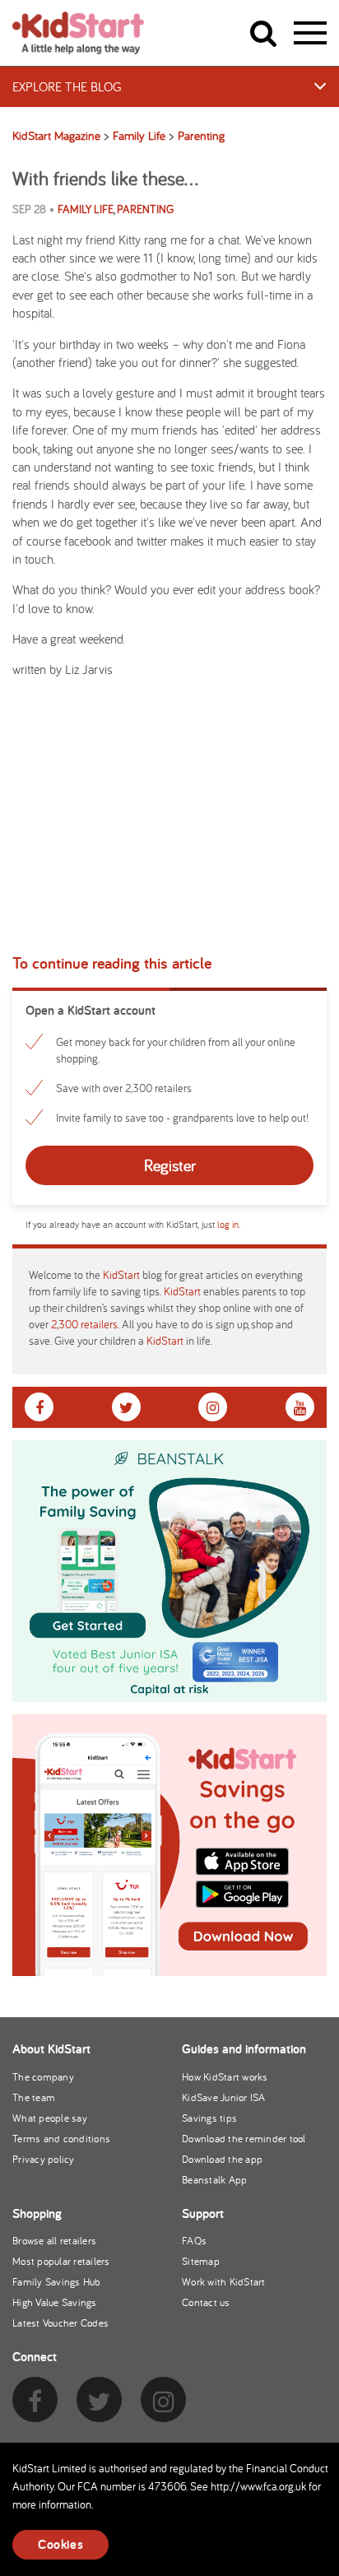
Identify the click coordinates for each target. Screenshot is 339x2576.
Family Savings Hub (57, 2282)
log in (228, 1224)
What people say (50, 2118)
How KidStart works (225, 2077)
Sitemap (201, 2261)
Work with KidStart (224, 2282)
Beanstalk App (214, 2180)
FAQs (194, 2241)
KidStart (121, 1275)
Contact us (206, 2302)
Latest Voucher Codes (60, 2323)
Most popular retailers (61, 2261)
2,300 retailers (84, 1324)
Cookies (60, 2544)
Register (170, 1165)
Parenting (145, 209)
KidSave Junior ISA (224, 2097)
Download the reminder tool (244, 2139)
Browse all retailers (54, 2241)
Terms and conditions (61, 2139)
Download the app (222, 2159)
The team (34, 2097)
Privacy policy (44, 2159)
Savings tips (209, 2118)
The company (43, 2077)
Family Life (86, 209)
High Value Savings (55, 2302)
